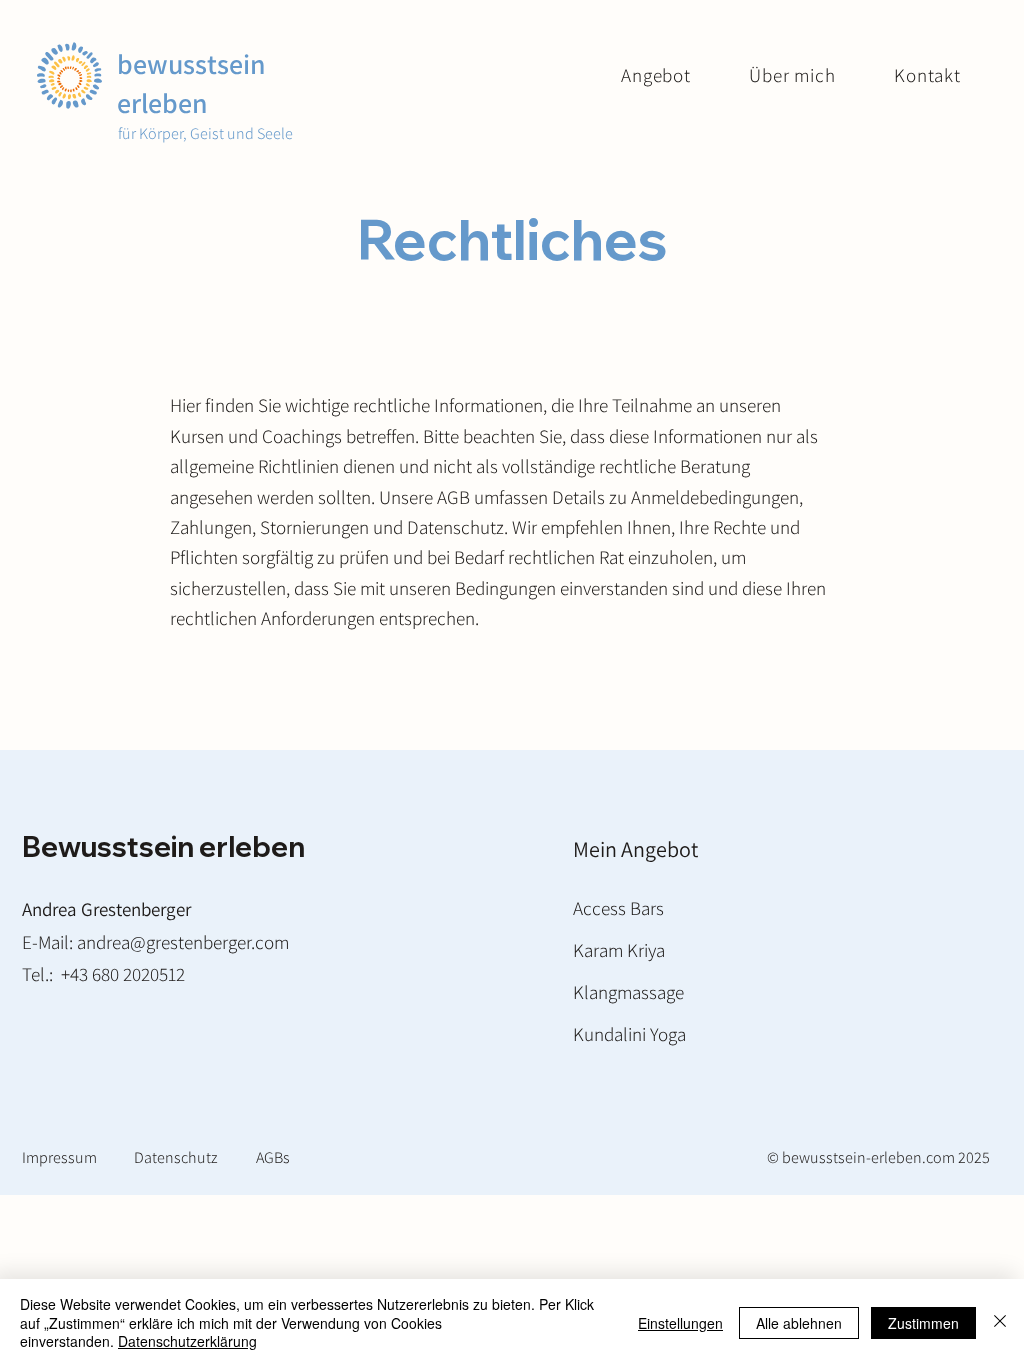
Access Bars (618, 908)
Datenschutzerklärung (187, 1341)
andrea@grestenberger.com (183, 942)
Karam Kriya (619, 950)
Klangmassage (628, 992)
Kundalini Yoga (629, 1034)
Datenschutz (176, 1157)
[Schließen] (1000, 1322)
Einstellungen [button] (680, 1323)
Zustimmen (923, 1323)
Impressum (59, 1157)
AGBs (273, 1157)
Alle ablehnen (799, 1323)
